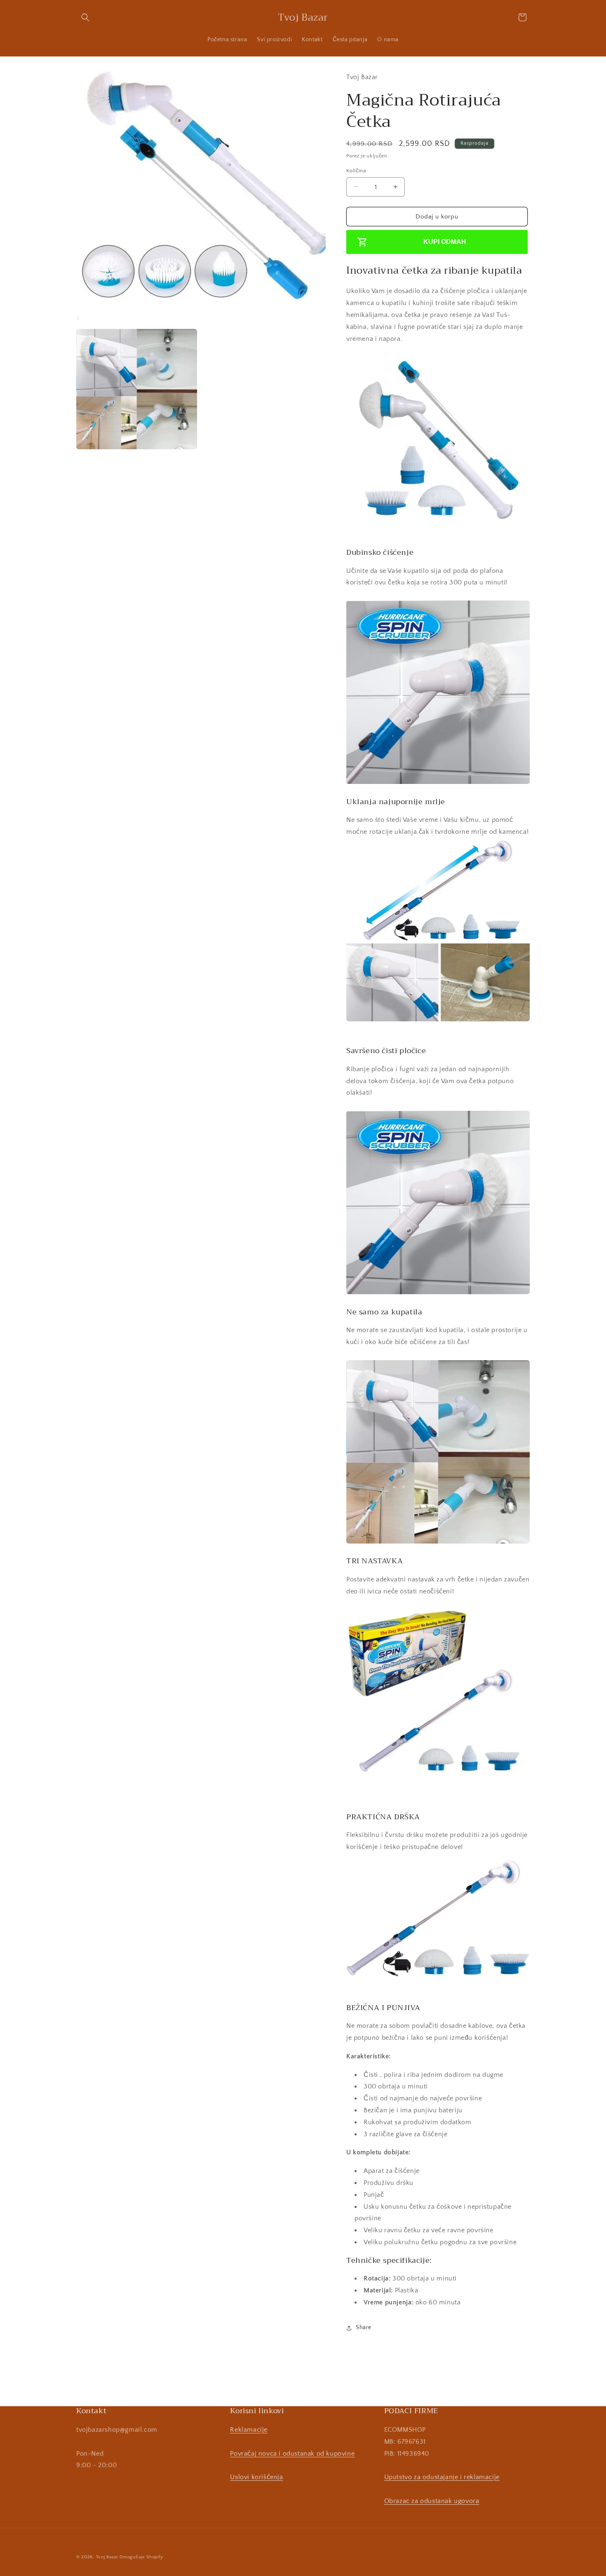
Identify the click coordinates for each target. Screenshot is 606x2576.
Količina (356, 170)
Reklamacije (249, 2430)
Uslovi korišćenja (256, 2477)
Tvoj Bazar (107, 2557)
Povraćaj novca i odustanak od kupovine (292, 2454)
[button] (85, 17)
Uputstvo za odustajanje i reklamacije (442, 2477)
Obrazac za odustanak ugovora (432, 2501)
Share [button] (364, 2327)
